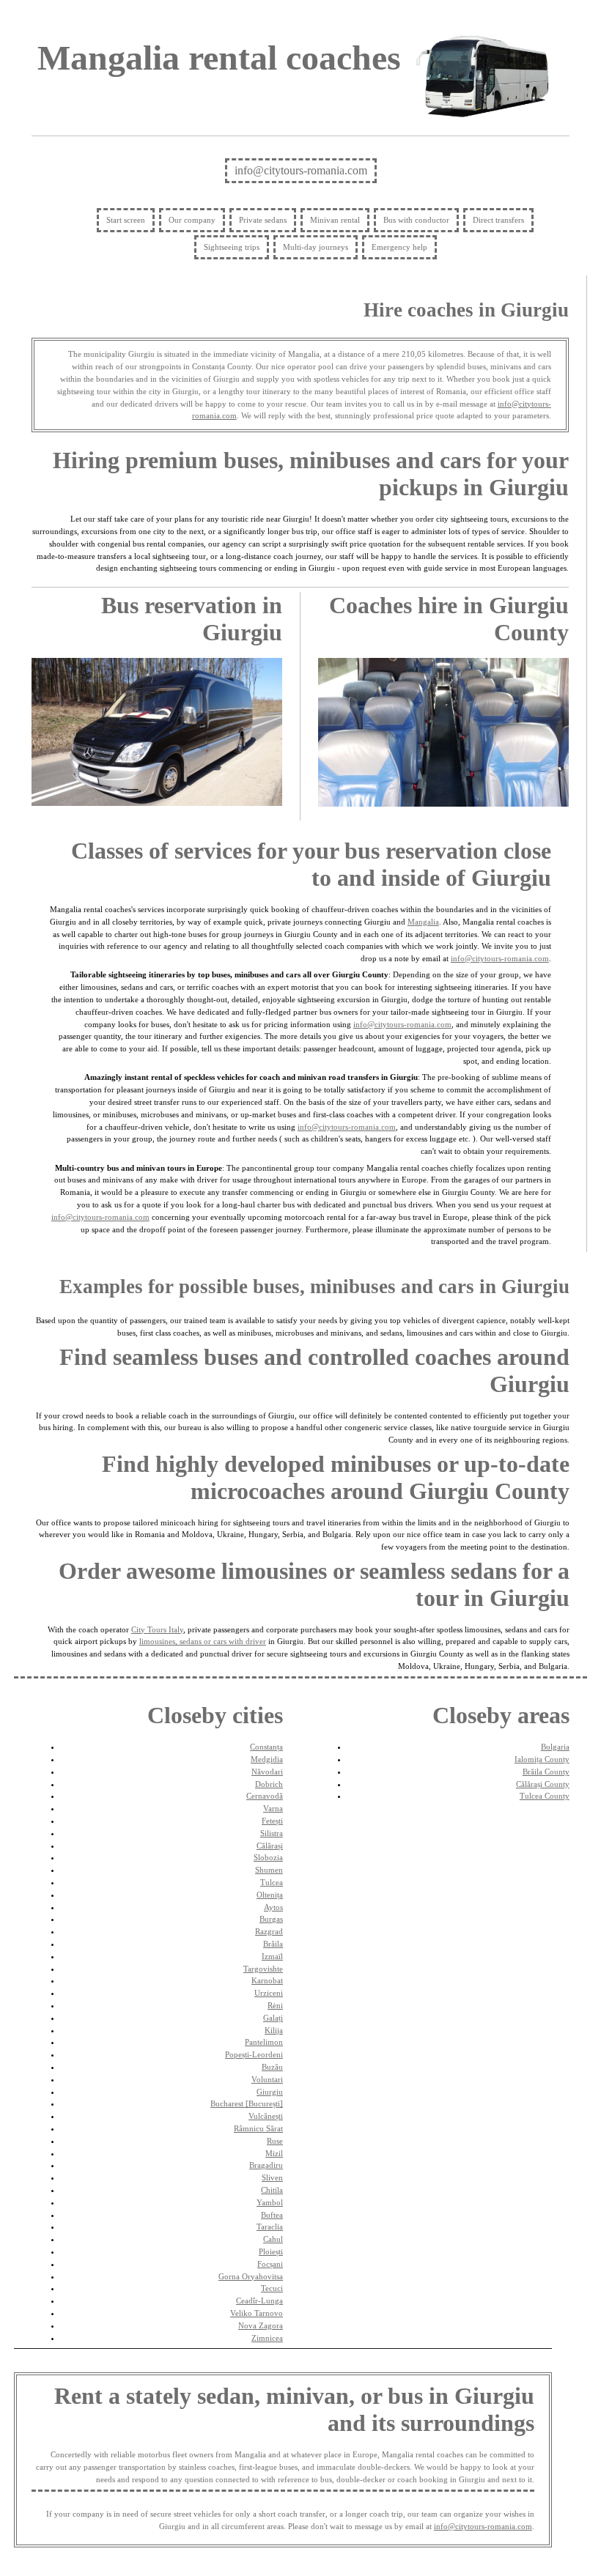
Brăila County (546, 1772)
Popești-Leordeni (254, 2054)
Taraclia (270, 2227)
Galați (273, 2018)
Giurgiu (270, 2092)
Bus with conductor (416, 220)
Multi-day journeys (316, 247)
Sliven (272, 2177)
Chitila (272, 2190)
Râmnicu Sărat (258, 2128)
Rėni (275, 2005)
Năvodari (267, 1772)
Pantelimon (264, 2042)
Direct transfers (498, 220)
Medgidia (267, 1759)
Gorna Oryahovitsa (251, 2276)
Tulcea (272, 1882)
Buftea (272, 2215)
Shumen (269, 1870)
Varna (273, 1808)
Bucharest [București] (247, 2103)
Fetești (272, 1821)
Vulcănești (266, 2116)
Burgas (271, 1919)
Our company (192, 220)
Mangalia (423, 922)
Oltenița (270, 1895)
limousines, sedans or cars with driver (203, 1641)
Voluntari (267, 2079)
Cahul (273, 2239)
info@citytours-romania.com (301, 170)
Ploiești (271, 2251)
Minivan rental (335, 220)
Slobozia (268, 1857)
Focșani (270, 2264)
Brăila (273, 1944)
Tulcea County (545, 1796)
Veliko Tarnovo (257, 2313)
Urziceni (269, 1993)
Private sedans (263, 220)
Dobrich (269, 1784)
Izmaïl (272, 1956)
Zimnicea (267, 2338)
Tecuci (272, 2288)
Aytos (273, 1907)
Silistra (272, 1833)
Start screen (126, 220)
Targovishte (263, 1969)
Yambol (270, 2202)
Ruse (275, 2141)
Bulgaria (555, 1747)
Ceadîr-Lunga (259, 2301)
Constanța (266, 1747)
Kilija (274, 2030)
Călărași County (543, 1784)
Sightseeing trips (232, 247)
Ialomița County (542, 1759)
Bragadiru (266, 2165)
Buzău (272, 2067)
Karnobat (267, 1980)
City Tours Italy (157, 1629)
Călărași (270, 1846)
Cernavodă (265, 1796)
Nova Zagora (261, 2325)
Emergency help (399, 247)
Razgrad (269, 1931)
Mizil (274, 2153)
